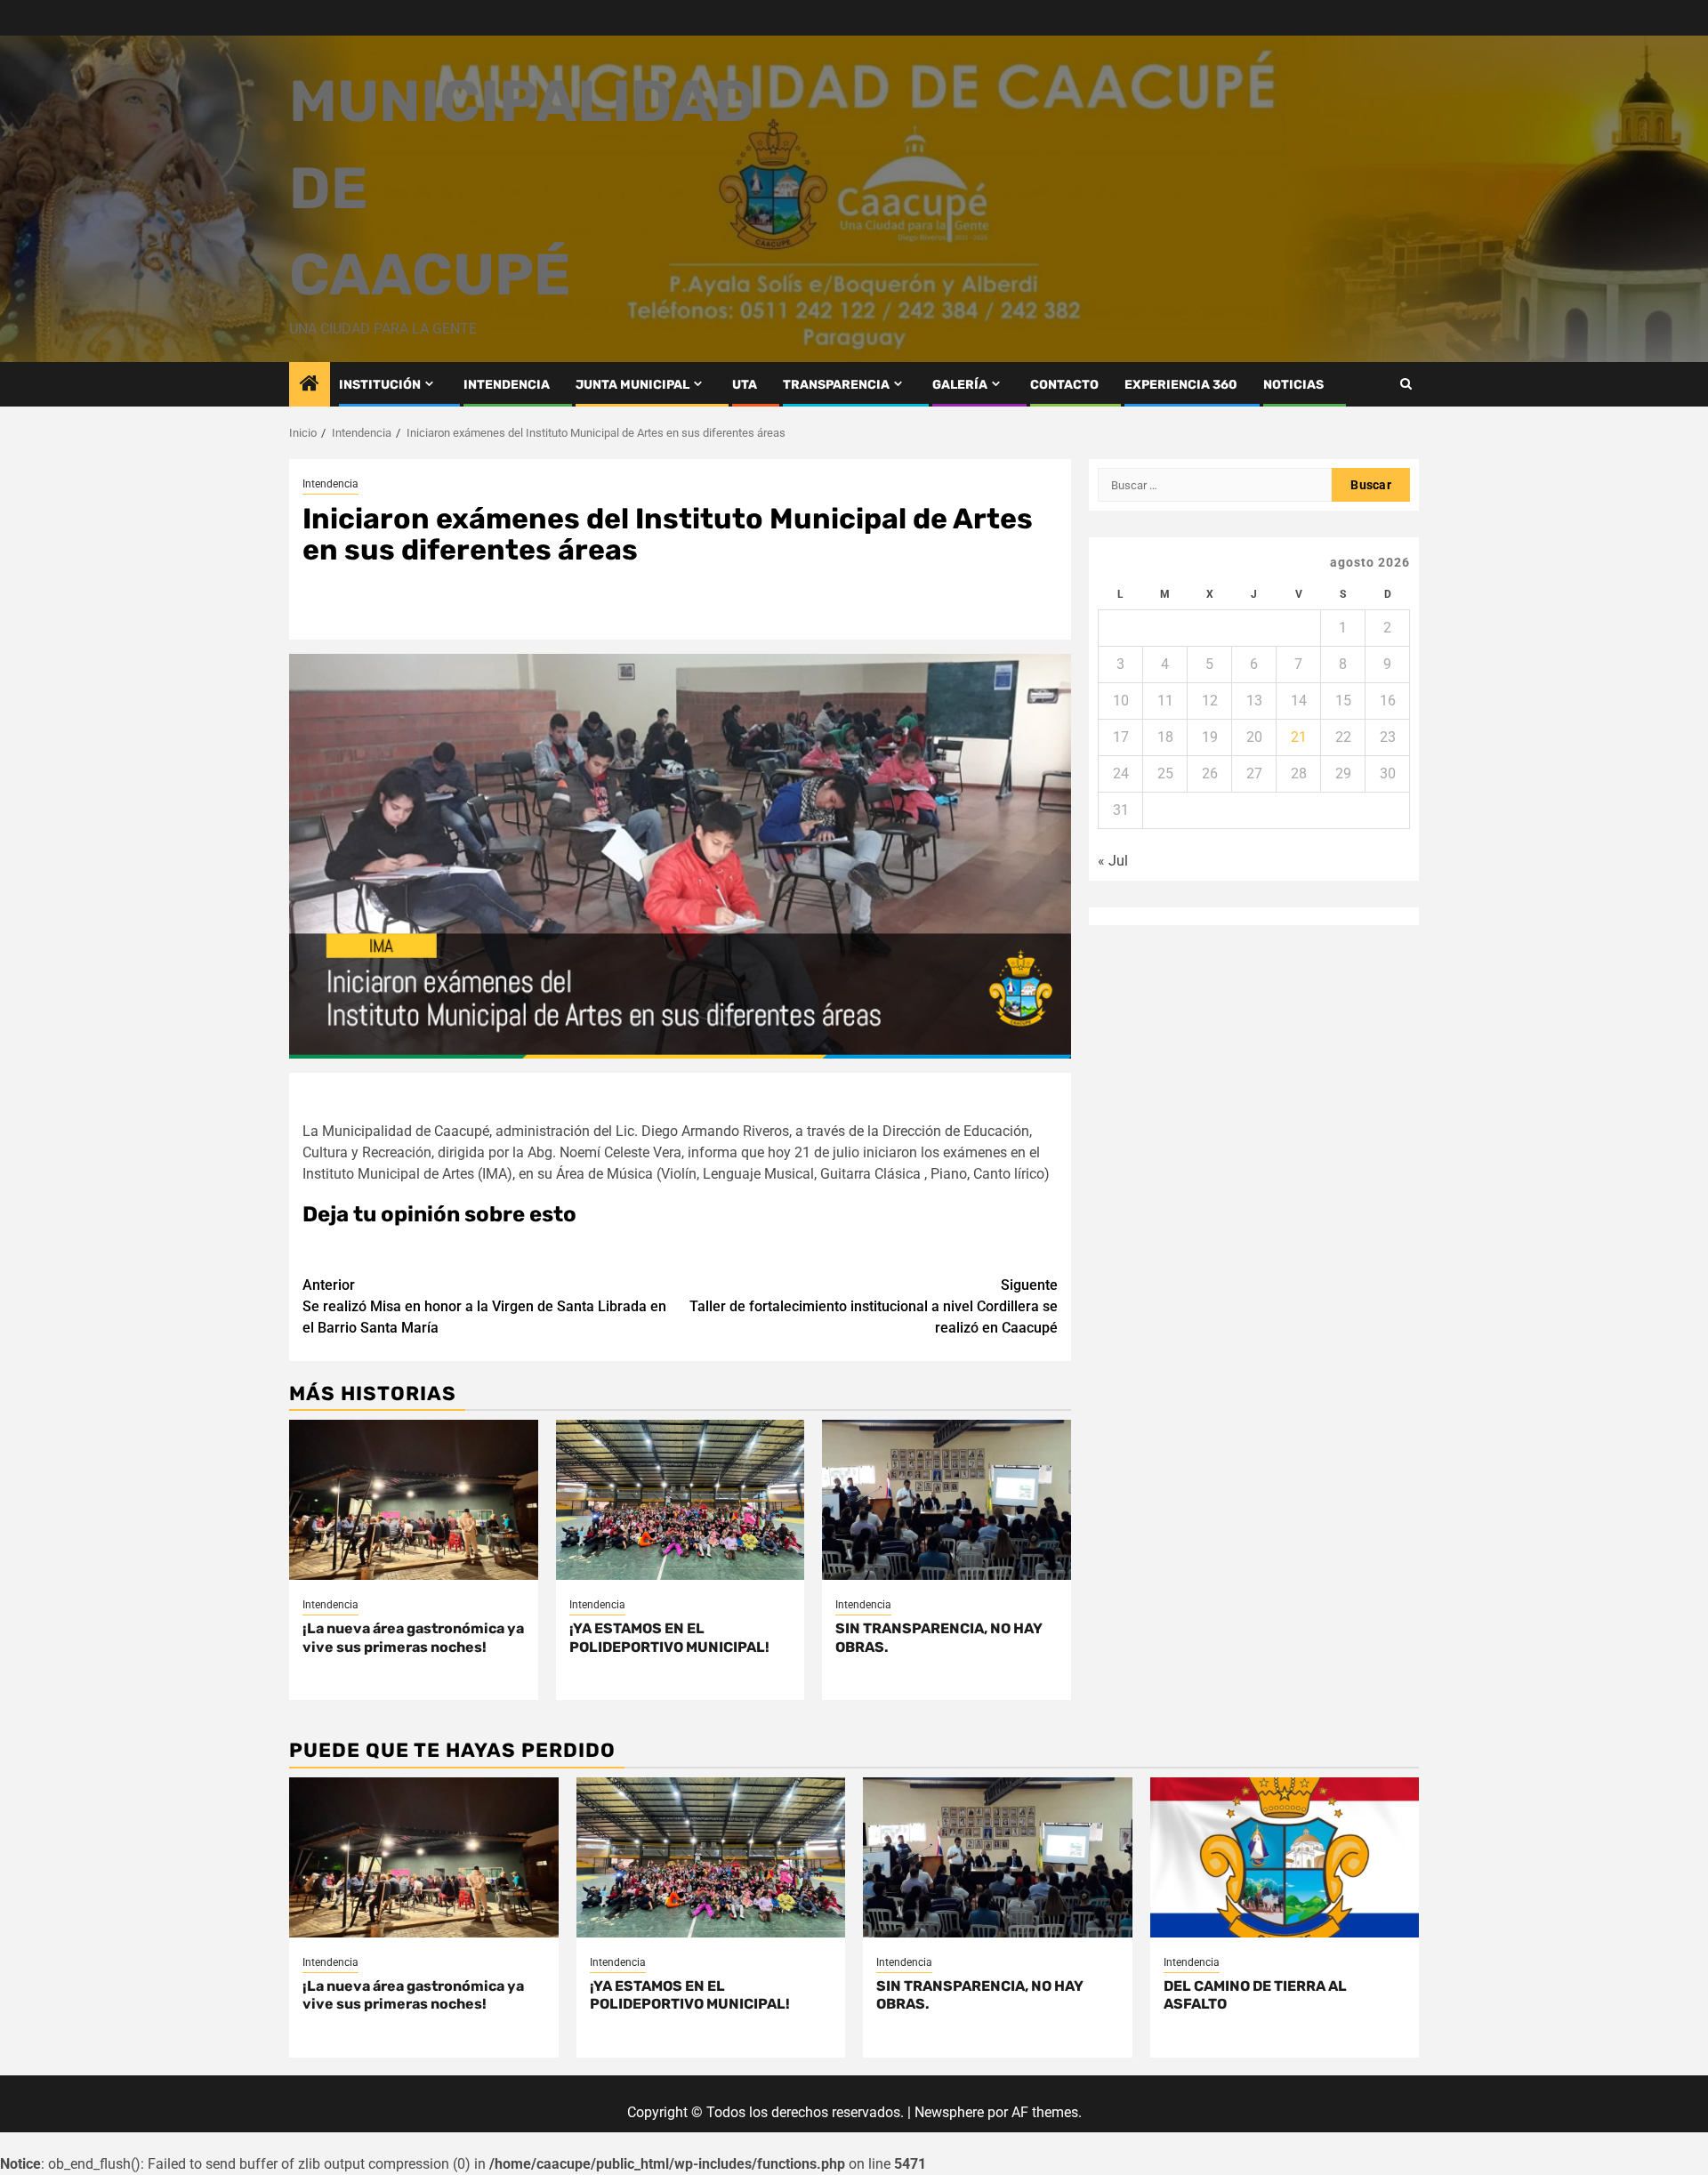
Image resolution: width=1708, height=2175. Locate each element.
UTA (745, 385)
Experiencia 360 (1181, 385)
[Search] (1406, 384)
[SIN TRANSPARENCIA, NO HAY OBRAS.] (947, 1500)
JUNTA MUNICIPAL (632, 385)
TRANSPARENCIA (836, 385)
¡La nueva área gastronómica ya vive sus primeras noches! (413, 1638)
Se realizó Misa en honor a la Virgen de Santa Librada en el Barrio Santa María (484, 1306)
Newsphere (949, 2112)
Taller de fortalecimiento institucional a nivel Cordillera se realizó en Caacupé (874, 1306)
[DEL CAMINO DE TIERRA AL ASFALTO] (1285, 1857)
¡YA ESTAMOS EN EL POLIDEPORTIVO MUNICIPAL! (669, 1638)
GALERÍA (960, 385)
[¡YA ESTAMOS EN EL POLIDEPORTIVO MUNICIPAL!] (681, 1500)
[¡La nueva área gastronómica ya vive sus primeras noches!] (414, 1500)
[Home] (310, 385)
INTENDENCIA (507, 385)
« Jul (1113, 861)
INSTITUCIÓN (380, 385)
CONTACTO (1064, 385)
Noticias (1293, 385)
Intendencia (330, 484)
